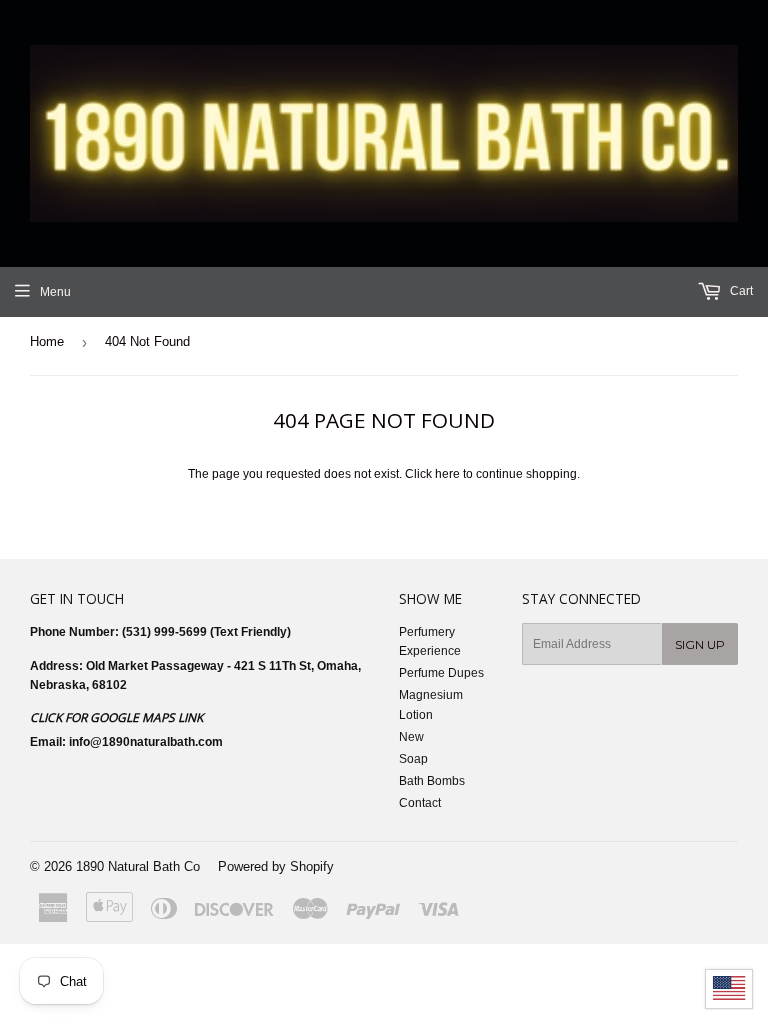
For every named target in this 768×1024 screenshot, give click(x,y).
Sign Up (700, 644)
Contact (420, 803)
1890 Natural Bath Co (138, 866)
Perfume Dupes (441, 673)
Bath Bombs (432, 781)
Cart (740, 291)
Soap (413, 759)
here (447, 474)
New (411, 737)
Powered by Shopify (276, 866)
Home (47, 341)
